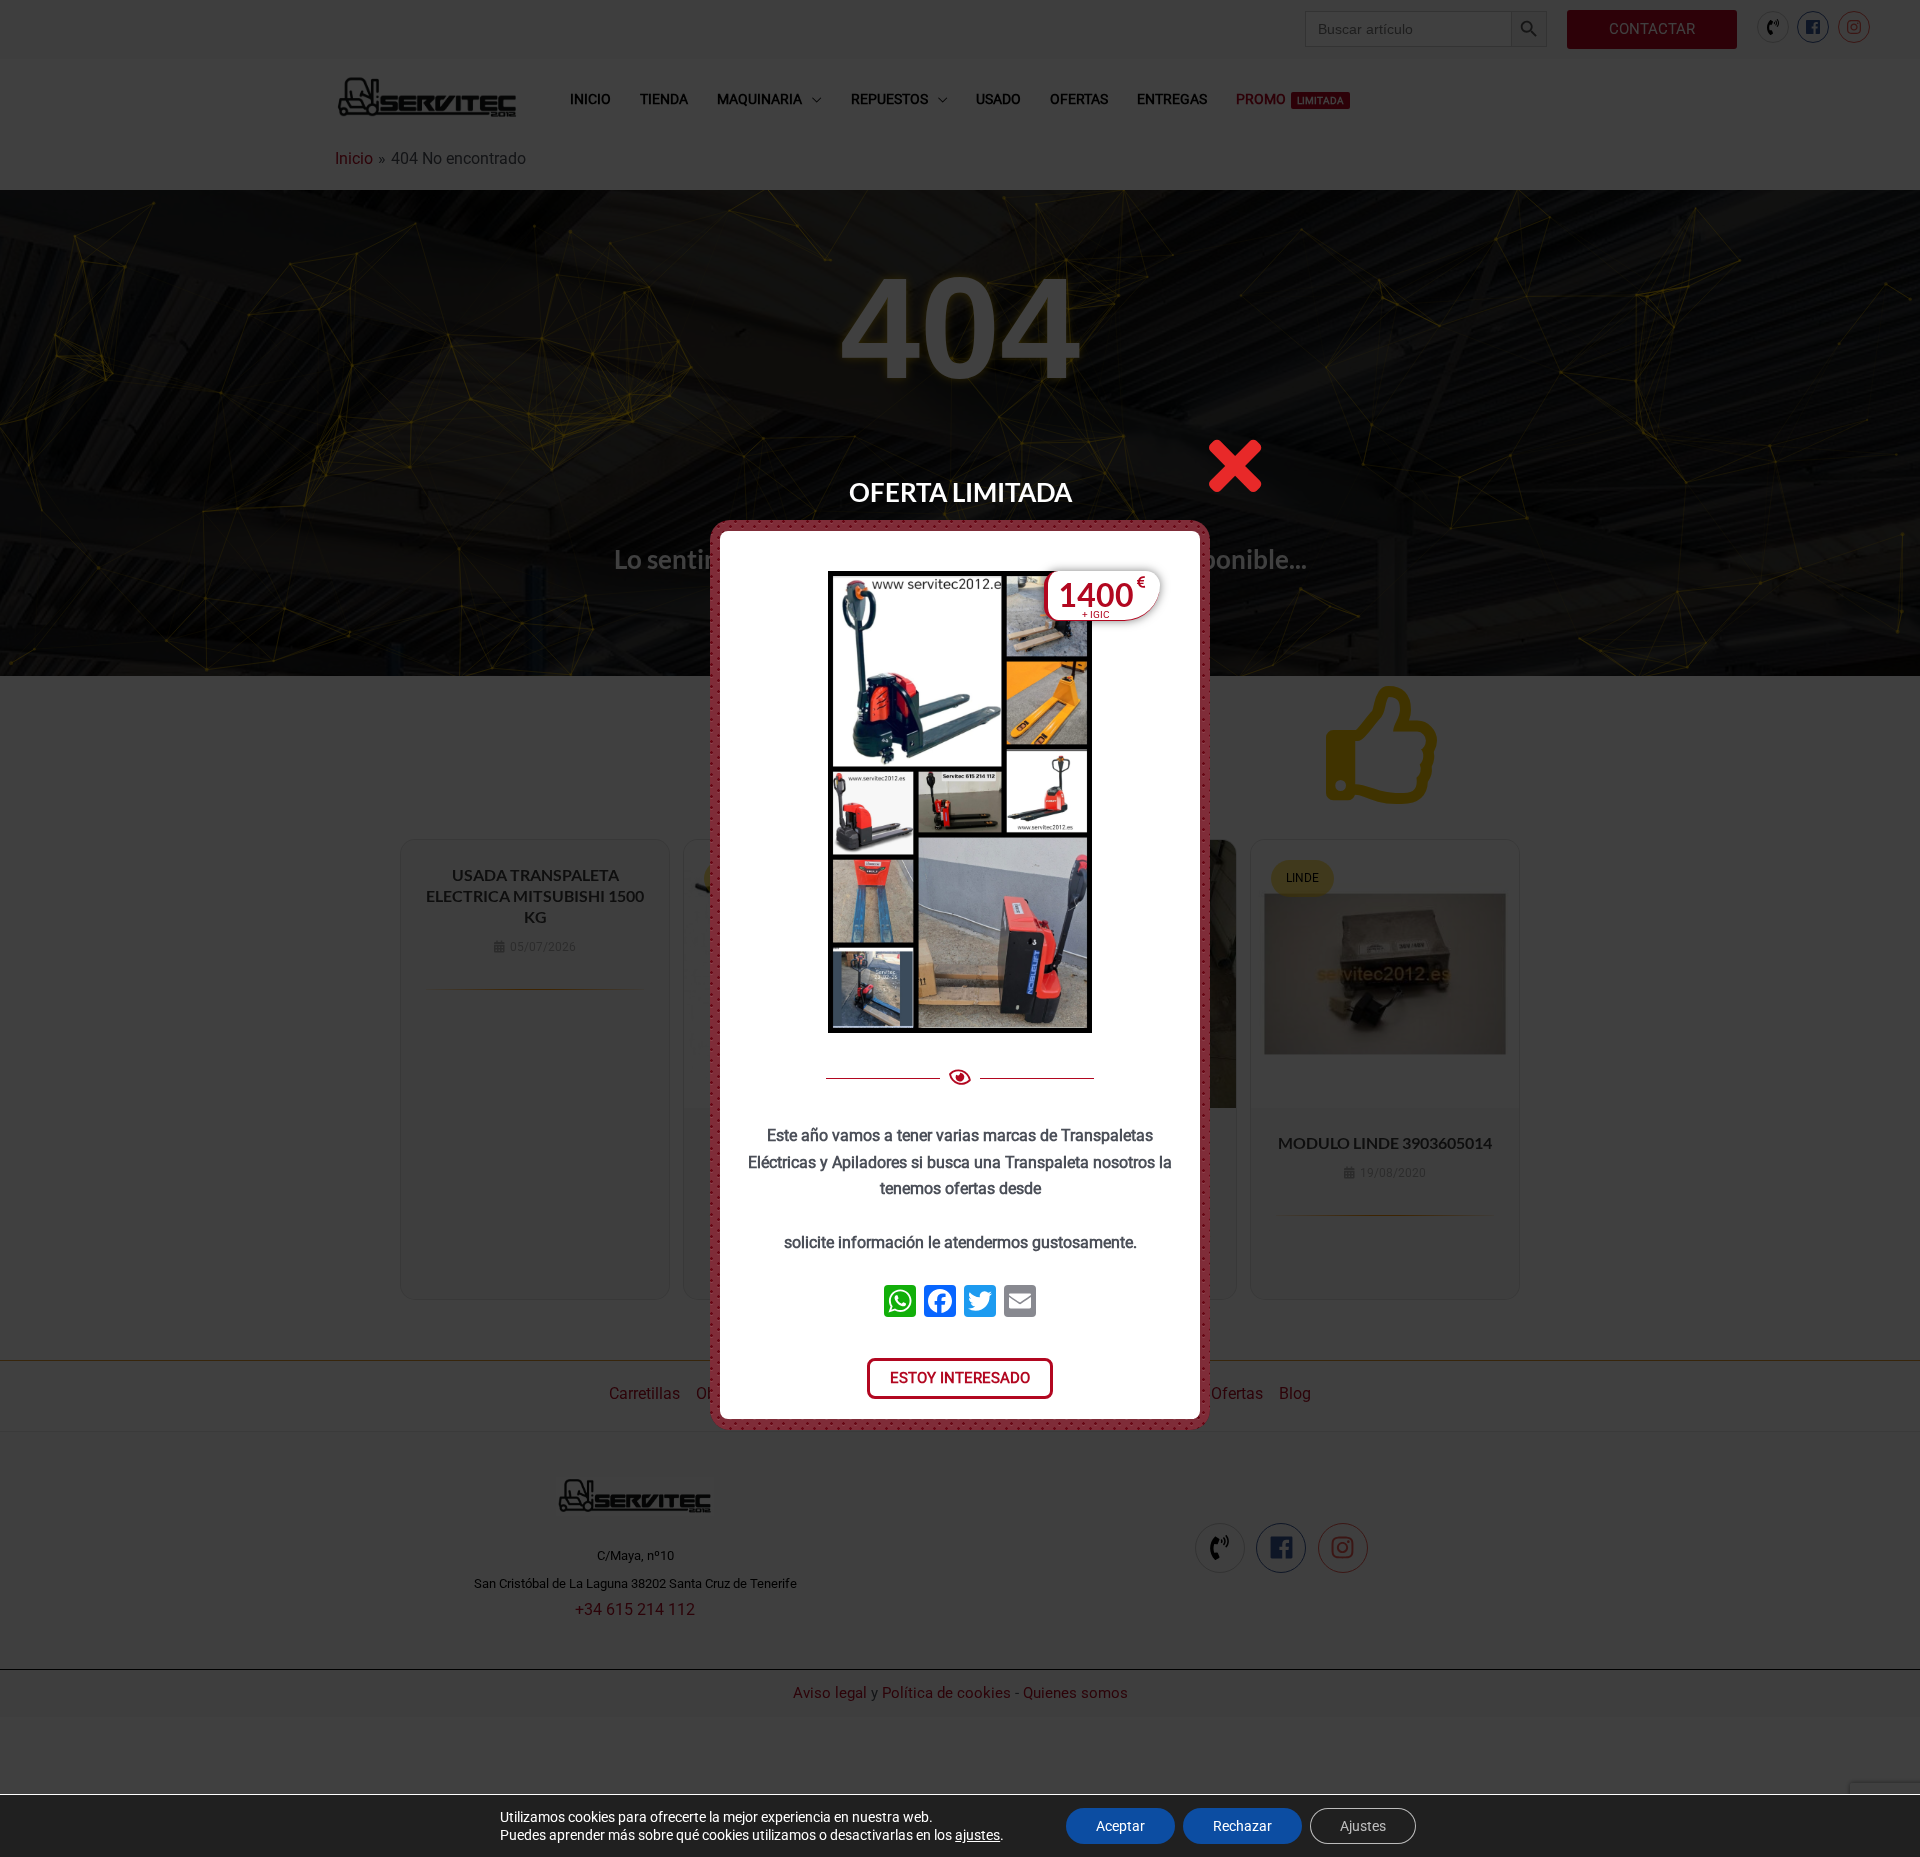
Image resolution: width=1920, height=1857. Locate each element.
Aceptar (1120, 1826)
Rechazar (1242, 1826)
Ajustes (1363, 1826)
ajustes (977, 1835)
